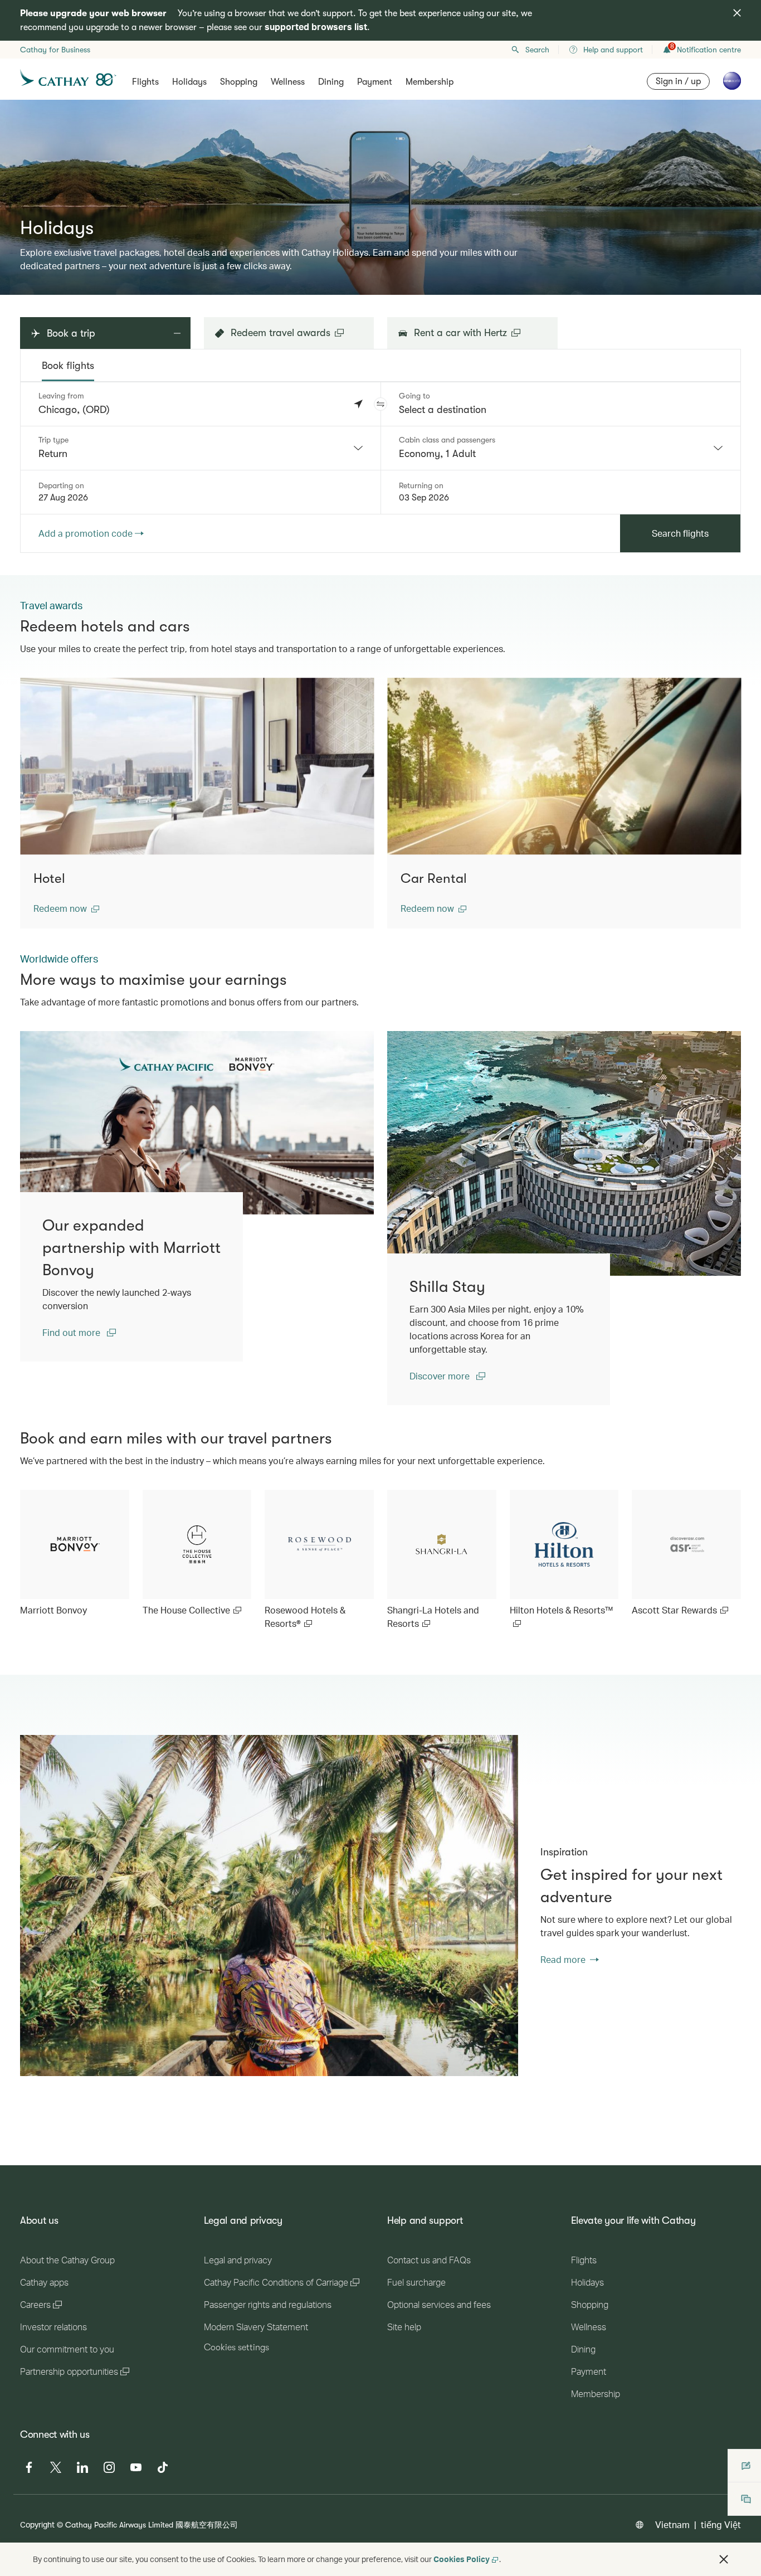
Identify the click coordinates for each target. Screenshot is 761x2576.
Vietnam (672, 2524)
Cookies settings (236, 2347)
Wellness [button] (288, 82)
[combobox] (201, 448)
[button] (380, 404)
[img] (737, 13)
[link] (197, 1123)
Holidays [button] (189, 82)
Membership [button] (430, 82)
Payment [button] (375, 82)
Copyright (37, 2524)
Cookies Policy (462, 2559)
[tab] (68, 366)
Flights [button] (145, 82)
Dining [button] (331, 82)
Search (537, 50)
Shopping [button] (239, 82)
